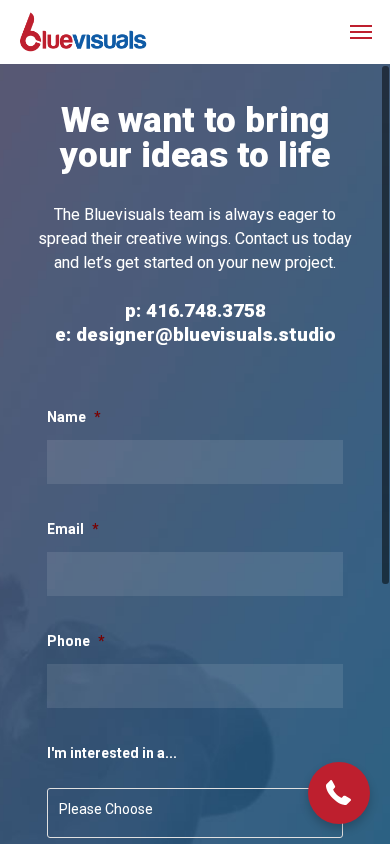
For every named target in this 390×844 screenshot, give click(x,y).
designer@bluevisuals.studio (206, 334)
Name (74, 417)
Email (73, 529)
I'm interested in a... (112, 753)
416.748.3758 (206, 310)
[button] (339, 793)
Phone (76, 641)
